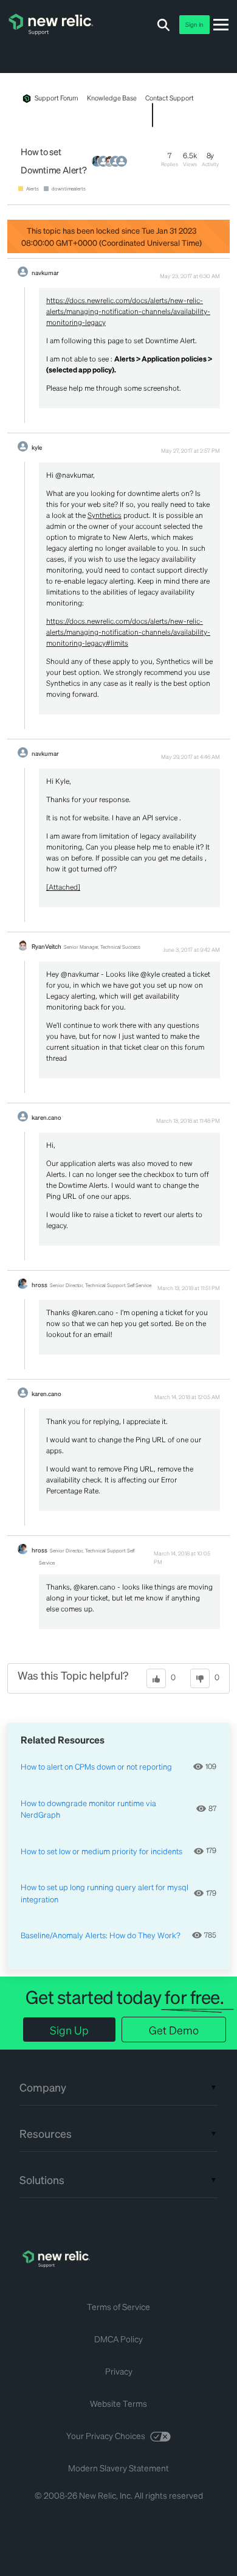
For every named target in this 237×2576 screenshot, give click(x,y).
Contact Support (170, 98)
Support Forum (57, 98)
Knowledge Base (112, 98)
